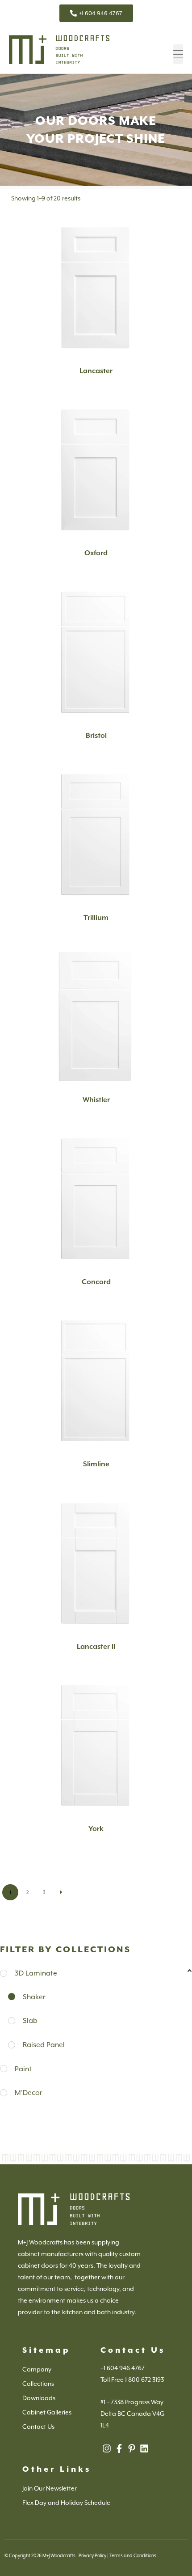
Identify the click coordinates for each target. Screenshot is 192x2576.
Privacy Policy (92, 2555)
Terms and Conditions (133, 2555)
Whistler (96, 1100)
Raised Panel (44, 2045)
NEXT (61, 1892)
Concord (96, 1282)
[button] (178, 54)
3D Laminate (36, 1973)
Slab (30, 2020)
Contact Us (38, 2427)
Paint (23, 2069)
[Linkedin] (144, 2448)
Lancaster (96, 371)
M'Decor (29, 2093)
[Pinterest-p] (132, 2448)
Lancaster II (96, 1647)
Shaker (34, 1997)
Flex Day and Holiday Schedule (66, 2503)
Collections (38, 2384)
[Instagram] (107, 2448)
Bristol (96, 736)
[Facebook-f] (119, 2448)
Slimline (96, 1464)
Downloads (39, 2398)
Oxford (96, 553)
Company (37, 2369)
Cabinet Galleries (47, 2412)
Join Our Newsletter (50, 2488)
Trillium (96, 918)
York (96, 1829)
